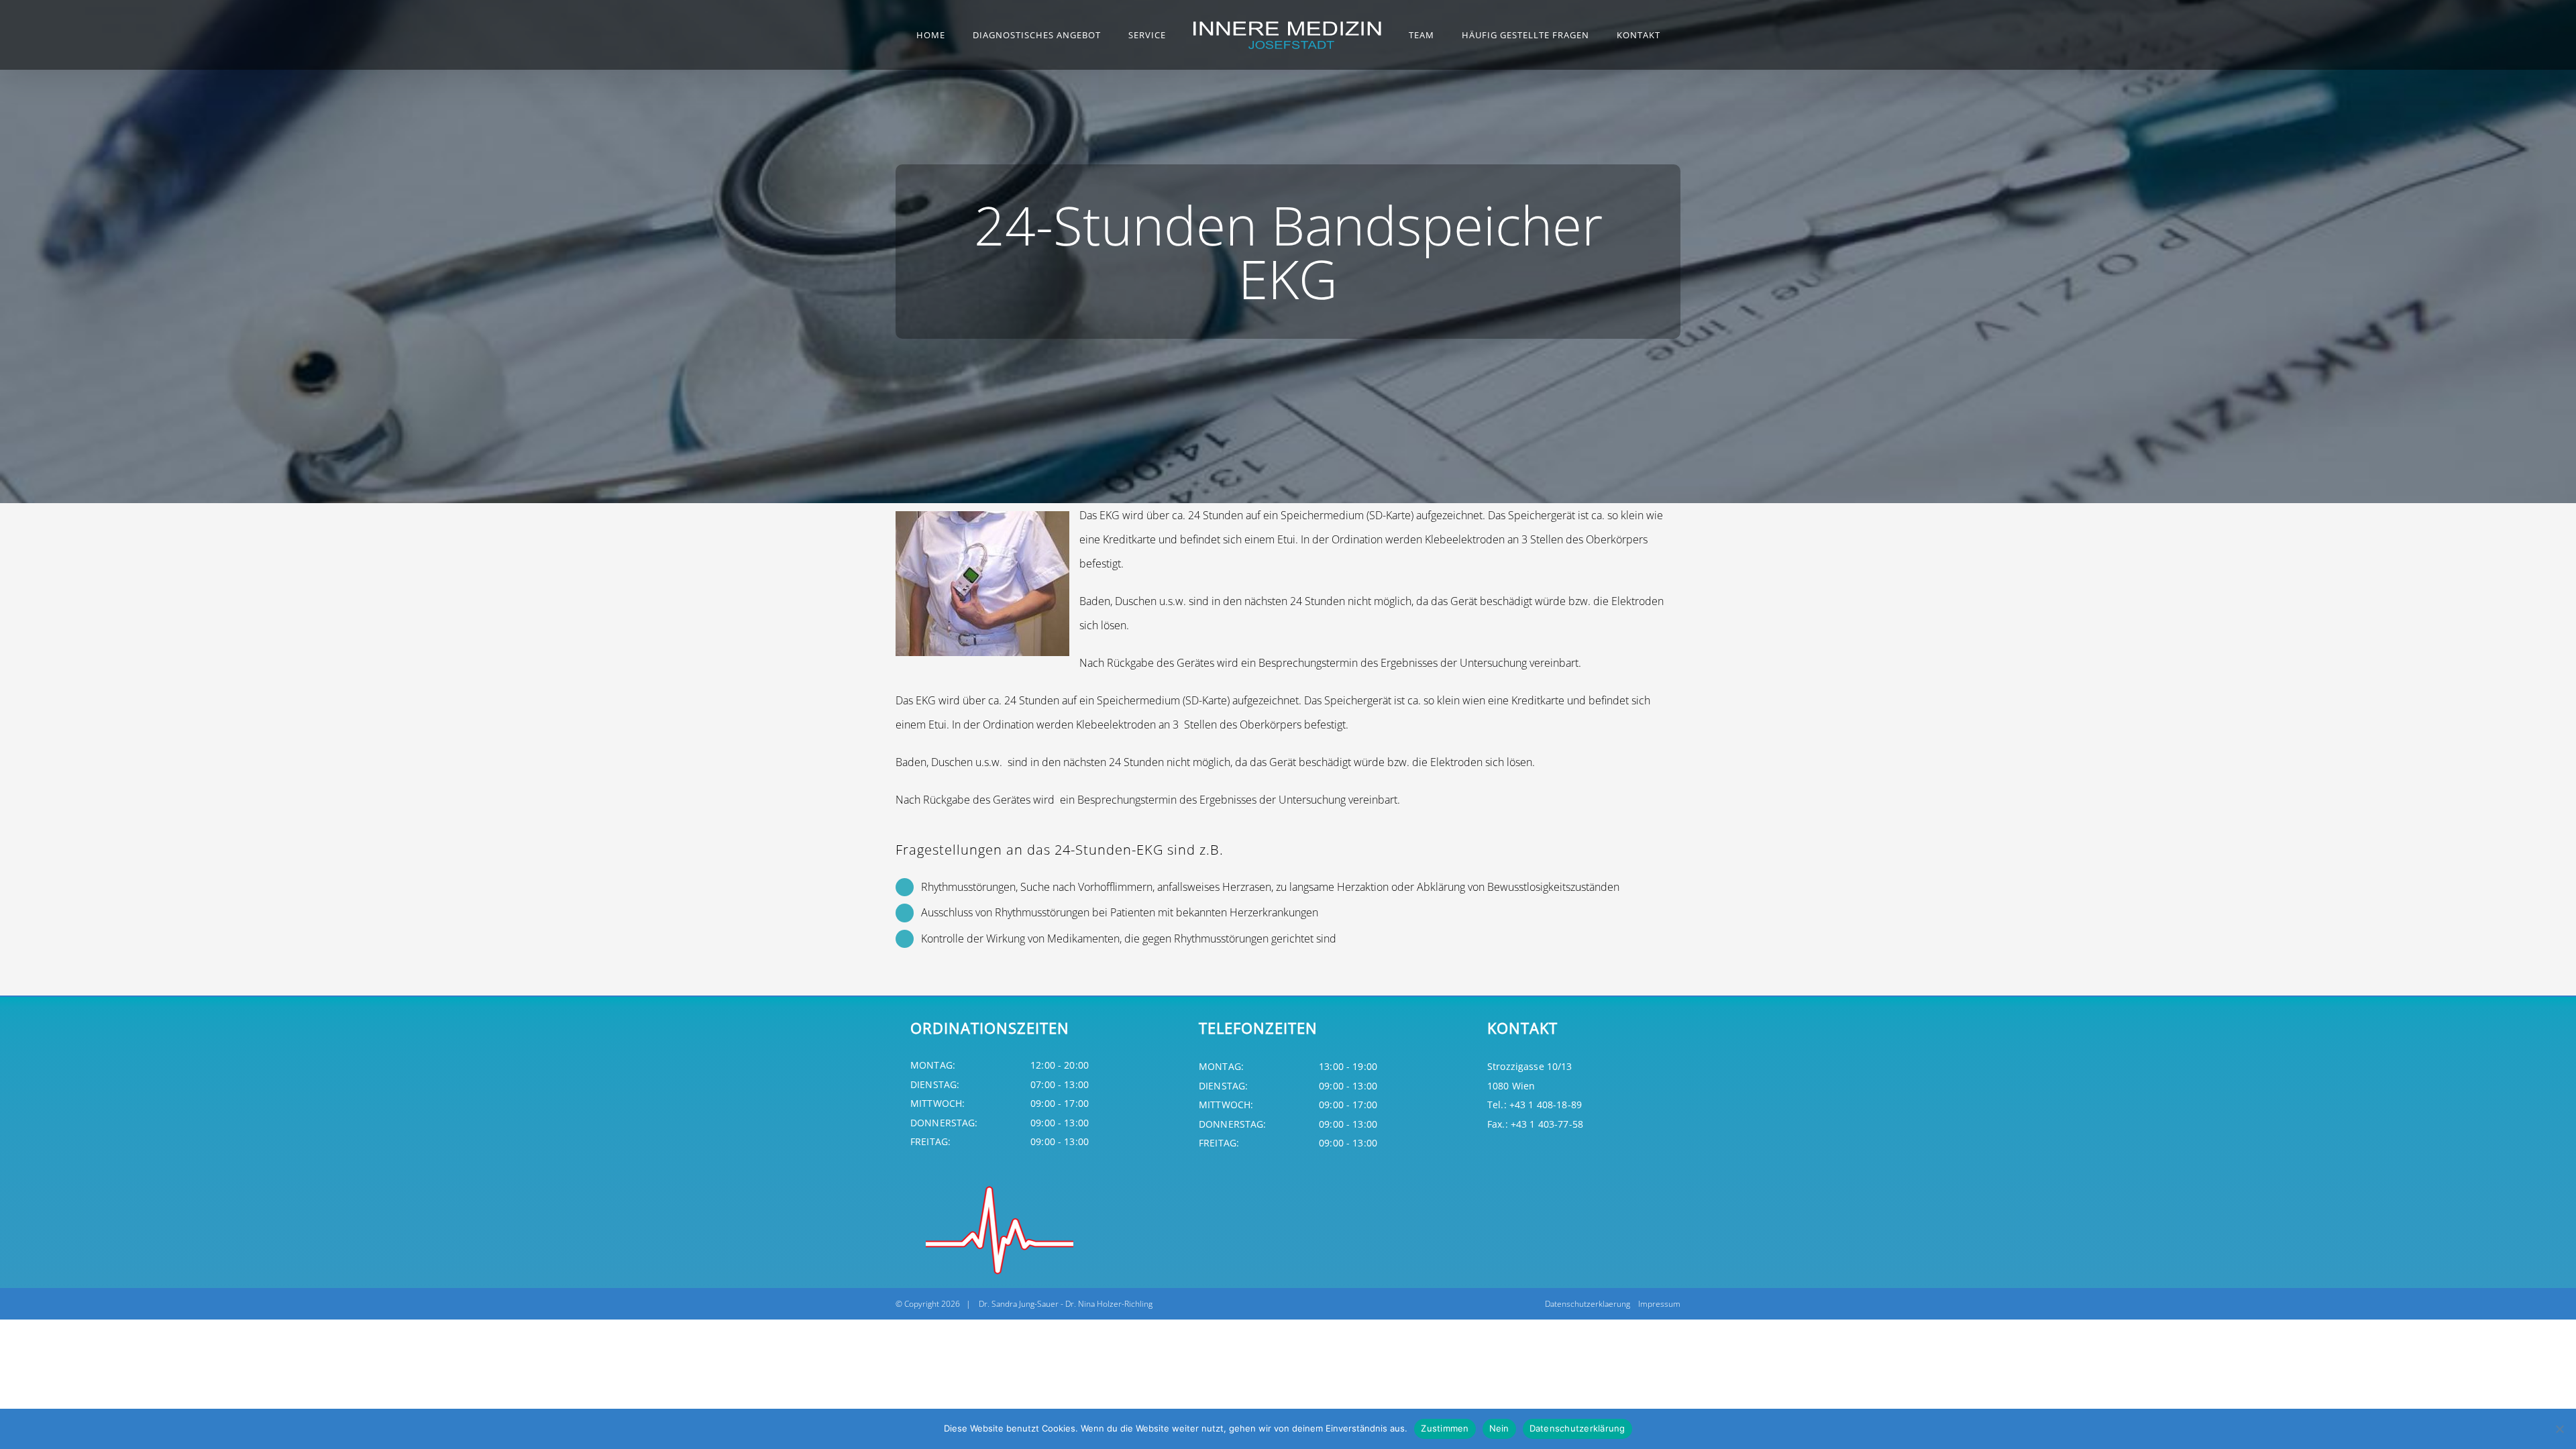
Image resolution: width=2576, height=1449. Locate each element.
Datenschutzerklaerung (1588, 1304)
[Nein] (2559, 1429)
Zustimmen (1445, 1428)
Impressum (1659, 1304)
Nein (1499, 1428)
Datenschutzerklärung (1577, 1428)
